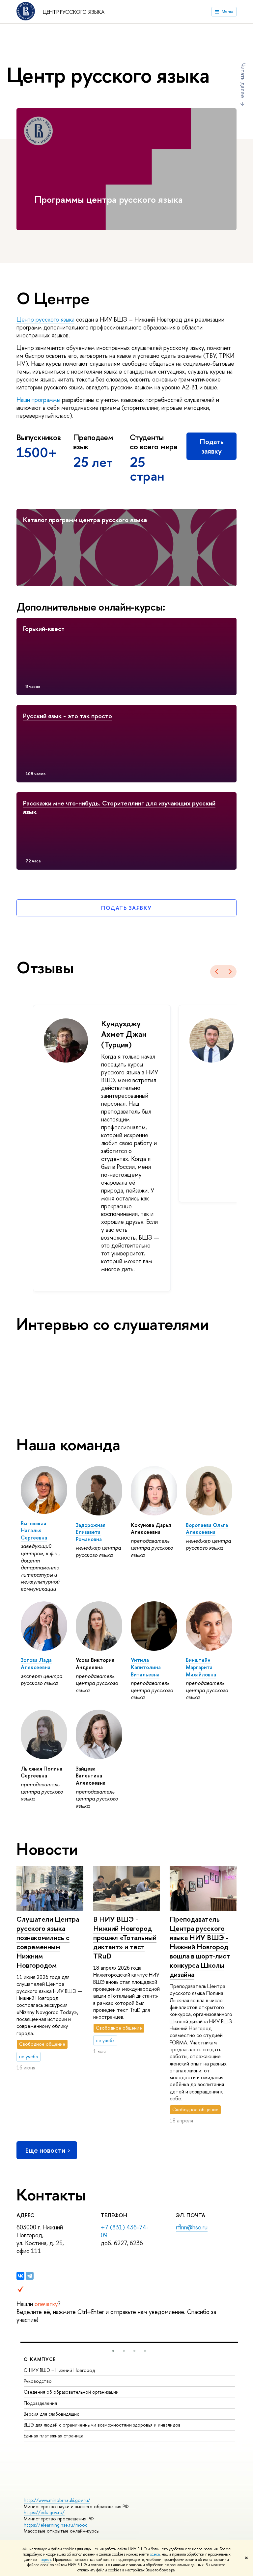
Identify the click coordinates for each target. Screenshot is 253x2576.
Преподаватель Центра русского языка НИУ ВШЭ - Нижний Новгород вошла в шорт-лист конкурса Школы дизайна (200, 1947)
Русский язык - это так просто (68, 716)
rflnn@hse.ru (192, 2227)
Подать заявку (212, 446)
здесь (155, 2554)
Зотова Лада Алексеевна (36, 1664)
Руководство (38, 2381)
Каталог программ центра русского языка (85, 520)
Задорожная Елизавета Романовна (91, 1532)
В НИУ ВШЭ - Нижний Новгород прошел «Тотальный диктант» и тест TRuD (125, 1938)
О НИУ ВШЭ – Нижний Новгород (59, 2370)
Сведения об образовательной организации (71, 2392)
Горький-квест (44, 629)
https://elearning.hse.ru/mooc (56, 2525)
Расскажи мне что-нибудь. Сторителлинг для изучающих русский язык (119, 807)
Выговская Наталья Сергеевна (34, 1530)
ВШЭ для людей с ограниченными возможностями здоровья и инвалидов (102, 2425)
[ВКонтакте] (20, 2276)
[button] (113, 2351)
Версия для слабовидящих (51, 2414)
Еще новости (45, 2150)
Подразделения (40, 2403)
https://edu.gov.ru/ (44, 2512)
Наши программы (38, 400)
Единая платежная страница (54, 2436)
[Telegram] (30, 2276)
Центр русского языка (74, 12)
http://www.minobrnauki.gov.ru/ (57, 2500)
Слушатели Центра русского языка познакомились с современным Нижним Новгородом (48, 1942)
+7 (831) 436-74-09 (125, 2231)
